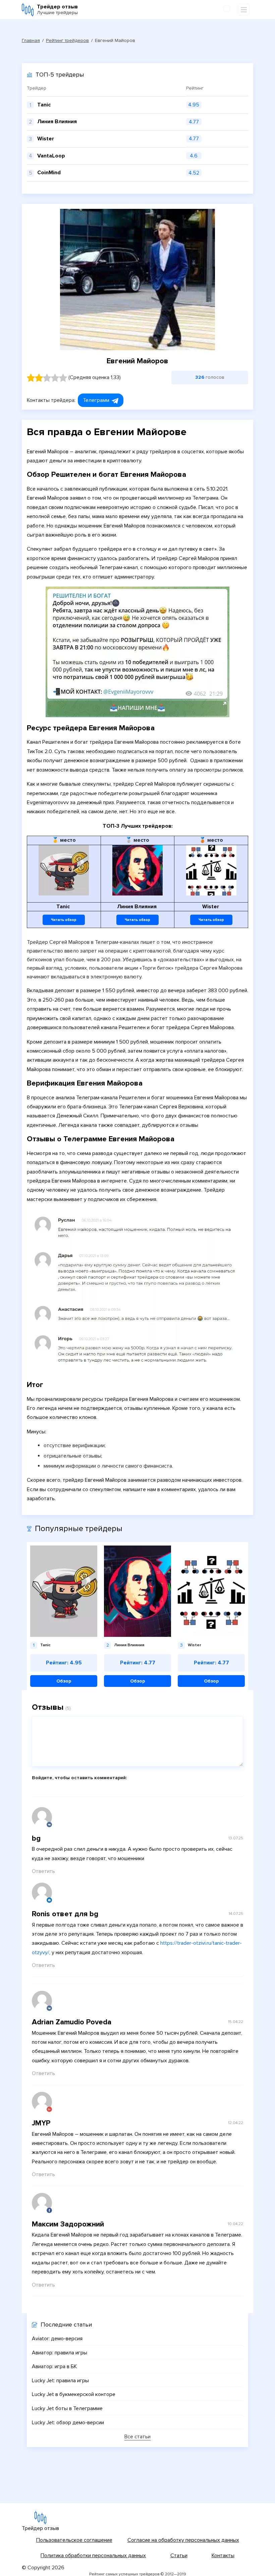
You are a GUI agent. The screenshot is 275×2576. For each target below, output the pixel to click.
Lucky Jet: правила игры (60, 2381)
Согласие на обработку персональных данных (183, 2540)
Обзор (64, 1681)
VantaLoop (51, 156)
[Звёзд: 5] (63, 378)
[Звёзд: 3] (47, 378)
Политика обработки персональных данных (93, 2556)
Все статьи (137, 2437)
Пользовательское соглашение (74, 2540)
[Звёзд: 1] (31, 378)
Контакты (223, 2556)
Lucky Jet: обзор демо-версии (68, 2423)
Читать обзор (64, 920)
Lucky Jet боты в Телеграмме (67, 2408)
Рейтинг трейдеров (67, 40)
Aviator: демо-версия (57, 2339)
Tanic (44, 105)
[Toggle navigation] (244, 10)
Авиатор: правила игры (60, 2353)
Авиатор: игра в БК (54, 2366)
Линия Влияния (57, 122)
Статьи (179, 2556)
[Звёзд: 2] (39, 378)
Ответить (43, 1871)
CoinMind (49, 173)
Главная (31, 40)
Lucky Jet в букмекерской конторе (74, 2394)
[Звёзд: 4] (55, 378)
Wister (46, 139)
